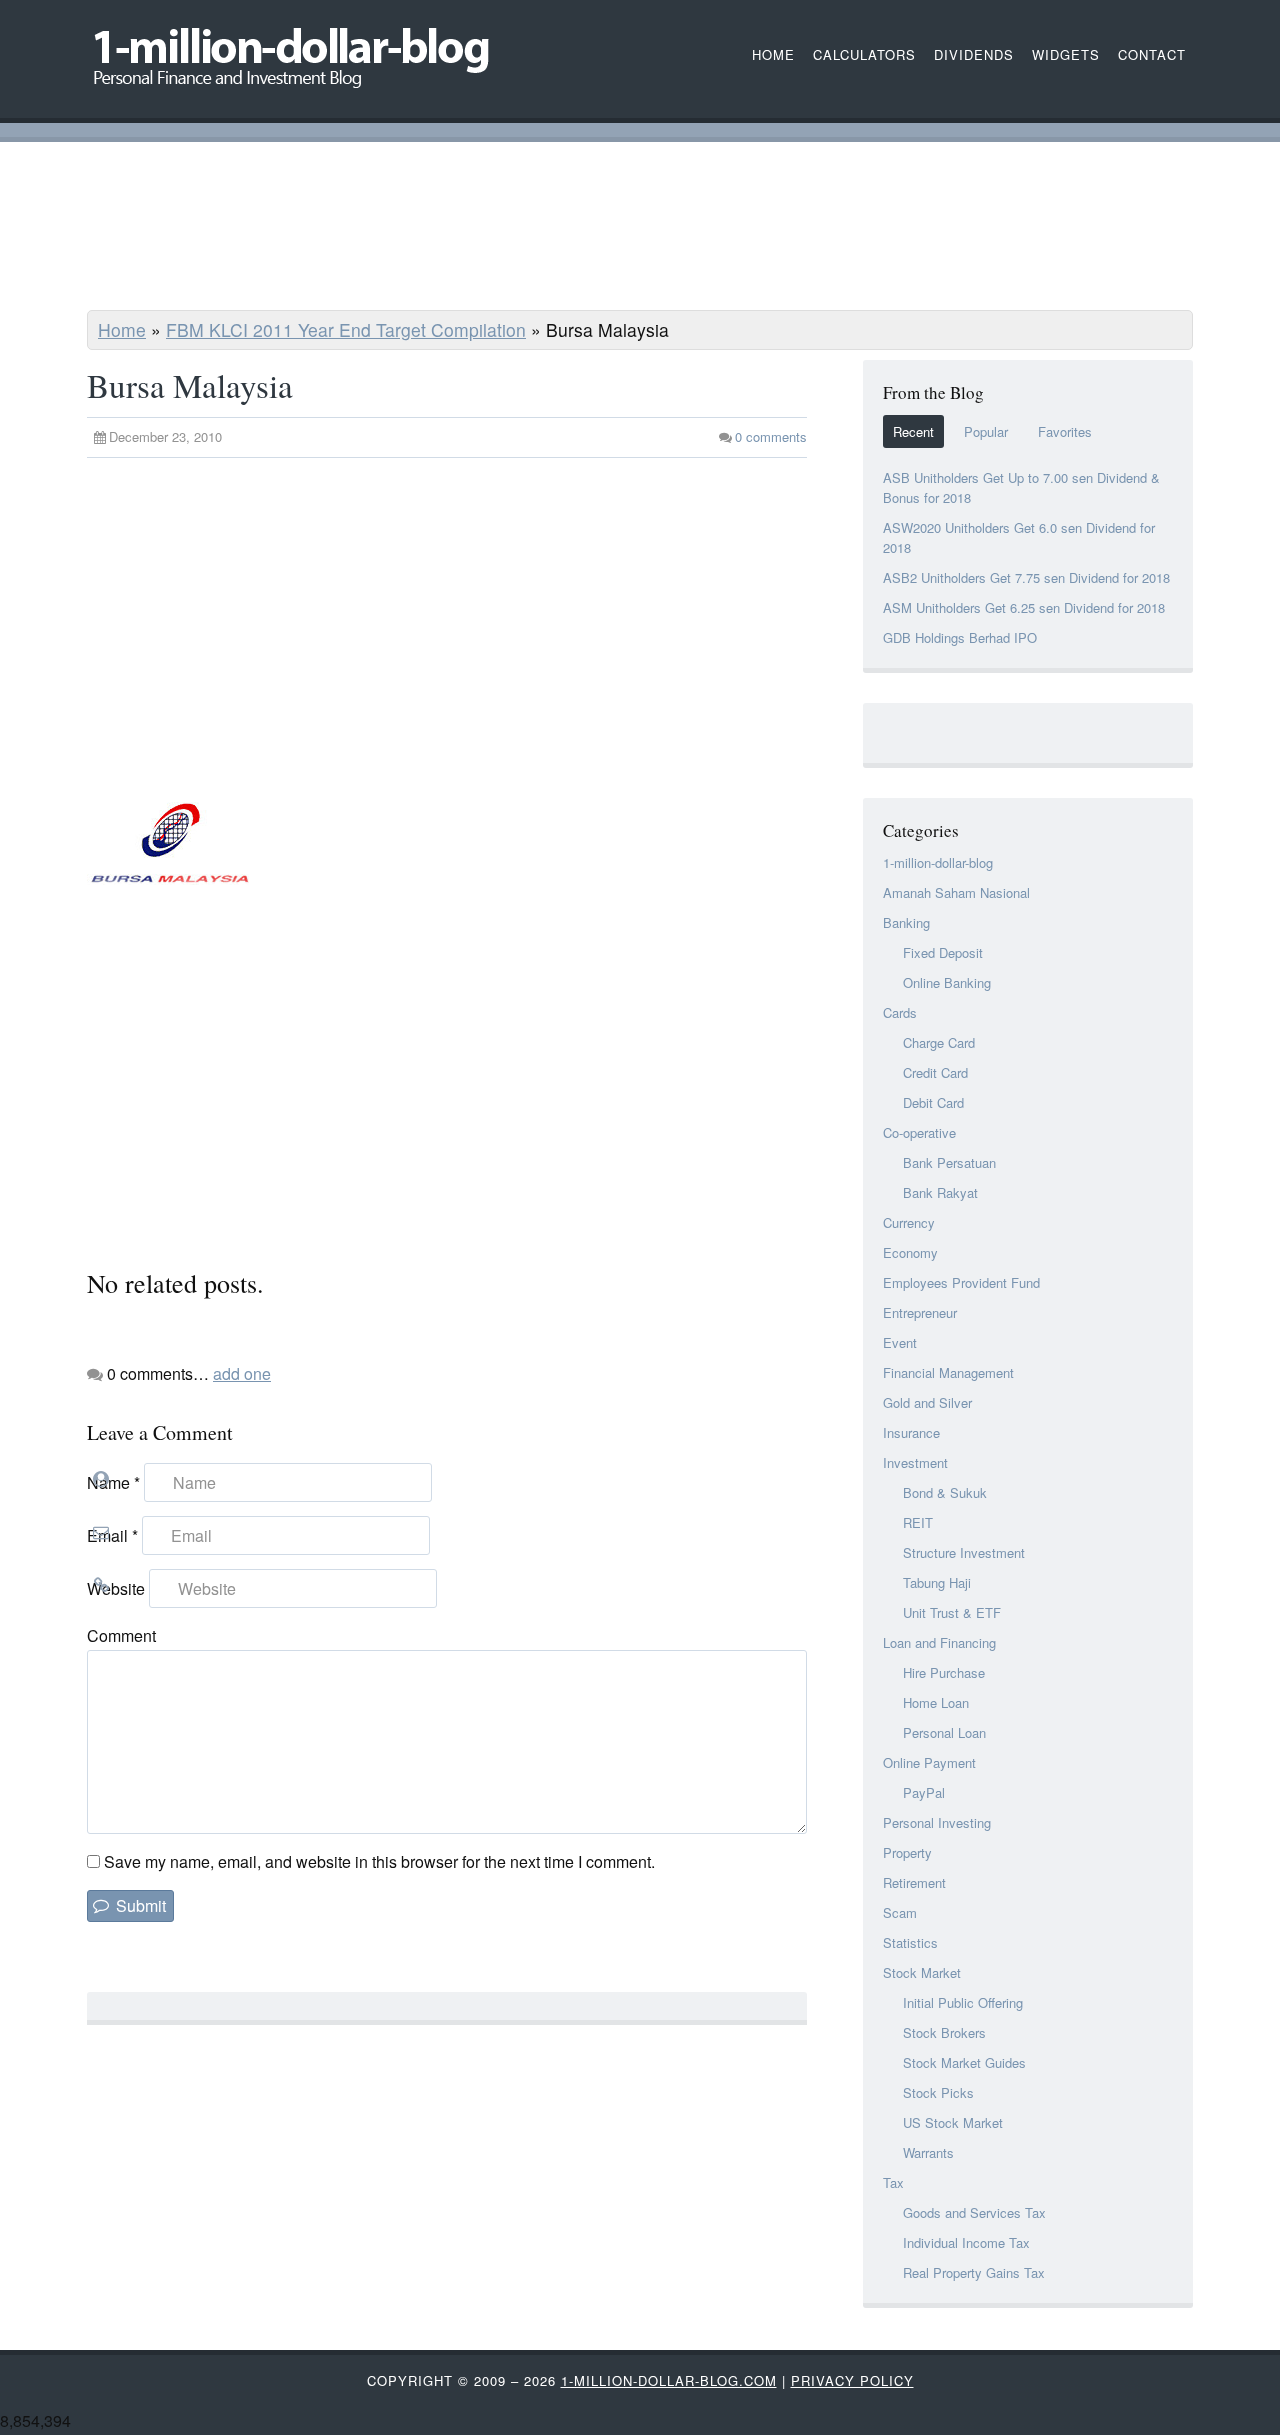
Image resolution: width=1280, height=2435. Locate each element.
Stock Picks (938, 2092)
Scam (900, 1912)
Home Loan (936, 1702)
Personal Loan (944, 1732)
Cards (900, 1012)
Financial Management (948, 1372)
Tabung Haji (937, 1582)
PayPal (924, 1792)
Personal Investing (937, 1822)
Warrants (928, 2152)
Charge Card (939, 1042)
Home (122, 329)
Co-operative (919, 1132)
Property (907, 1852)
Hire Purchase (944, 1672)
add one (242, 1373)
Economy (910, 1252)
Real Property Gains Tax (974, 2272)
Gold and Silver (927, 1402)
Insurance (911, 1432)
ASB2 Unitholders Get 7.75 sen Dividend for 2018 (1026, 577)
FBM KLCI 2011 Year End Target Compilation (346, 329)
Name (113, 1482)
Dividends (974, 54)
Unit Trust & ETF (952, 1612)
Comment (121, 1635)
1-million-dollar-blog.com (669, 2380)
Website (116, 1588)
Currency (909, 1222)
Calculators (864, 54)
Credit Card (935, 1072)
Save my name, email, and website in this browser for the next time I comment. (379, 1861)
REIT (918, 1522)
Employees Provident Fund (961, 1282)
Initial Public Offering (963, 2002)
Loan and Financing (939, 1642)
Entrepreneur (920, 1312)
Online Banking (947, 982)
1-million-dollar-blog (938, 862)
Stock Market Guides (964, 2062)
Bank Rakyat (940, 1192)
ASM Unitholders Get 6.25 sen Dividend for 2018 (1024, 607)
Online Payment (929, 1762)
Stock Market (922, 1972)
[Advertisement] (640, 229)
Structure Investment (964, 1552)
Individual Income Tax (966, 2242)
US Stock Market (953, 2122)
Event (900, 1342)
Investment (915, 1462)
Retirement (914, 1882)
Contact (1152, 54)
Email (112, 1535)
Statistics (910, 1942)
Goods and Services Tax (974, 2212)
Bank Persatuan (949, 1162)
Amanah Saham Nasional (956, 892)
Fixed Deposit (943, 952)
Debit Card (933, 1102)
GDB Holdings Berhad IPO (960, 637)
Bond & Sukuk (945, 1492)
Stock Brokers (944, 2032)
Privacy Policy (852, 2380)
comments (771, 436)
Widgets (1066, 54)
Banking (906, 922)
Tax (893, 2182)
